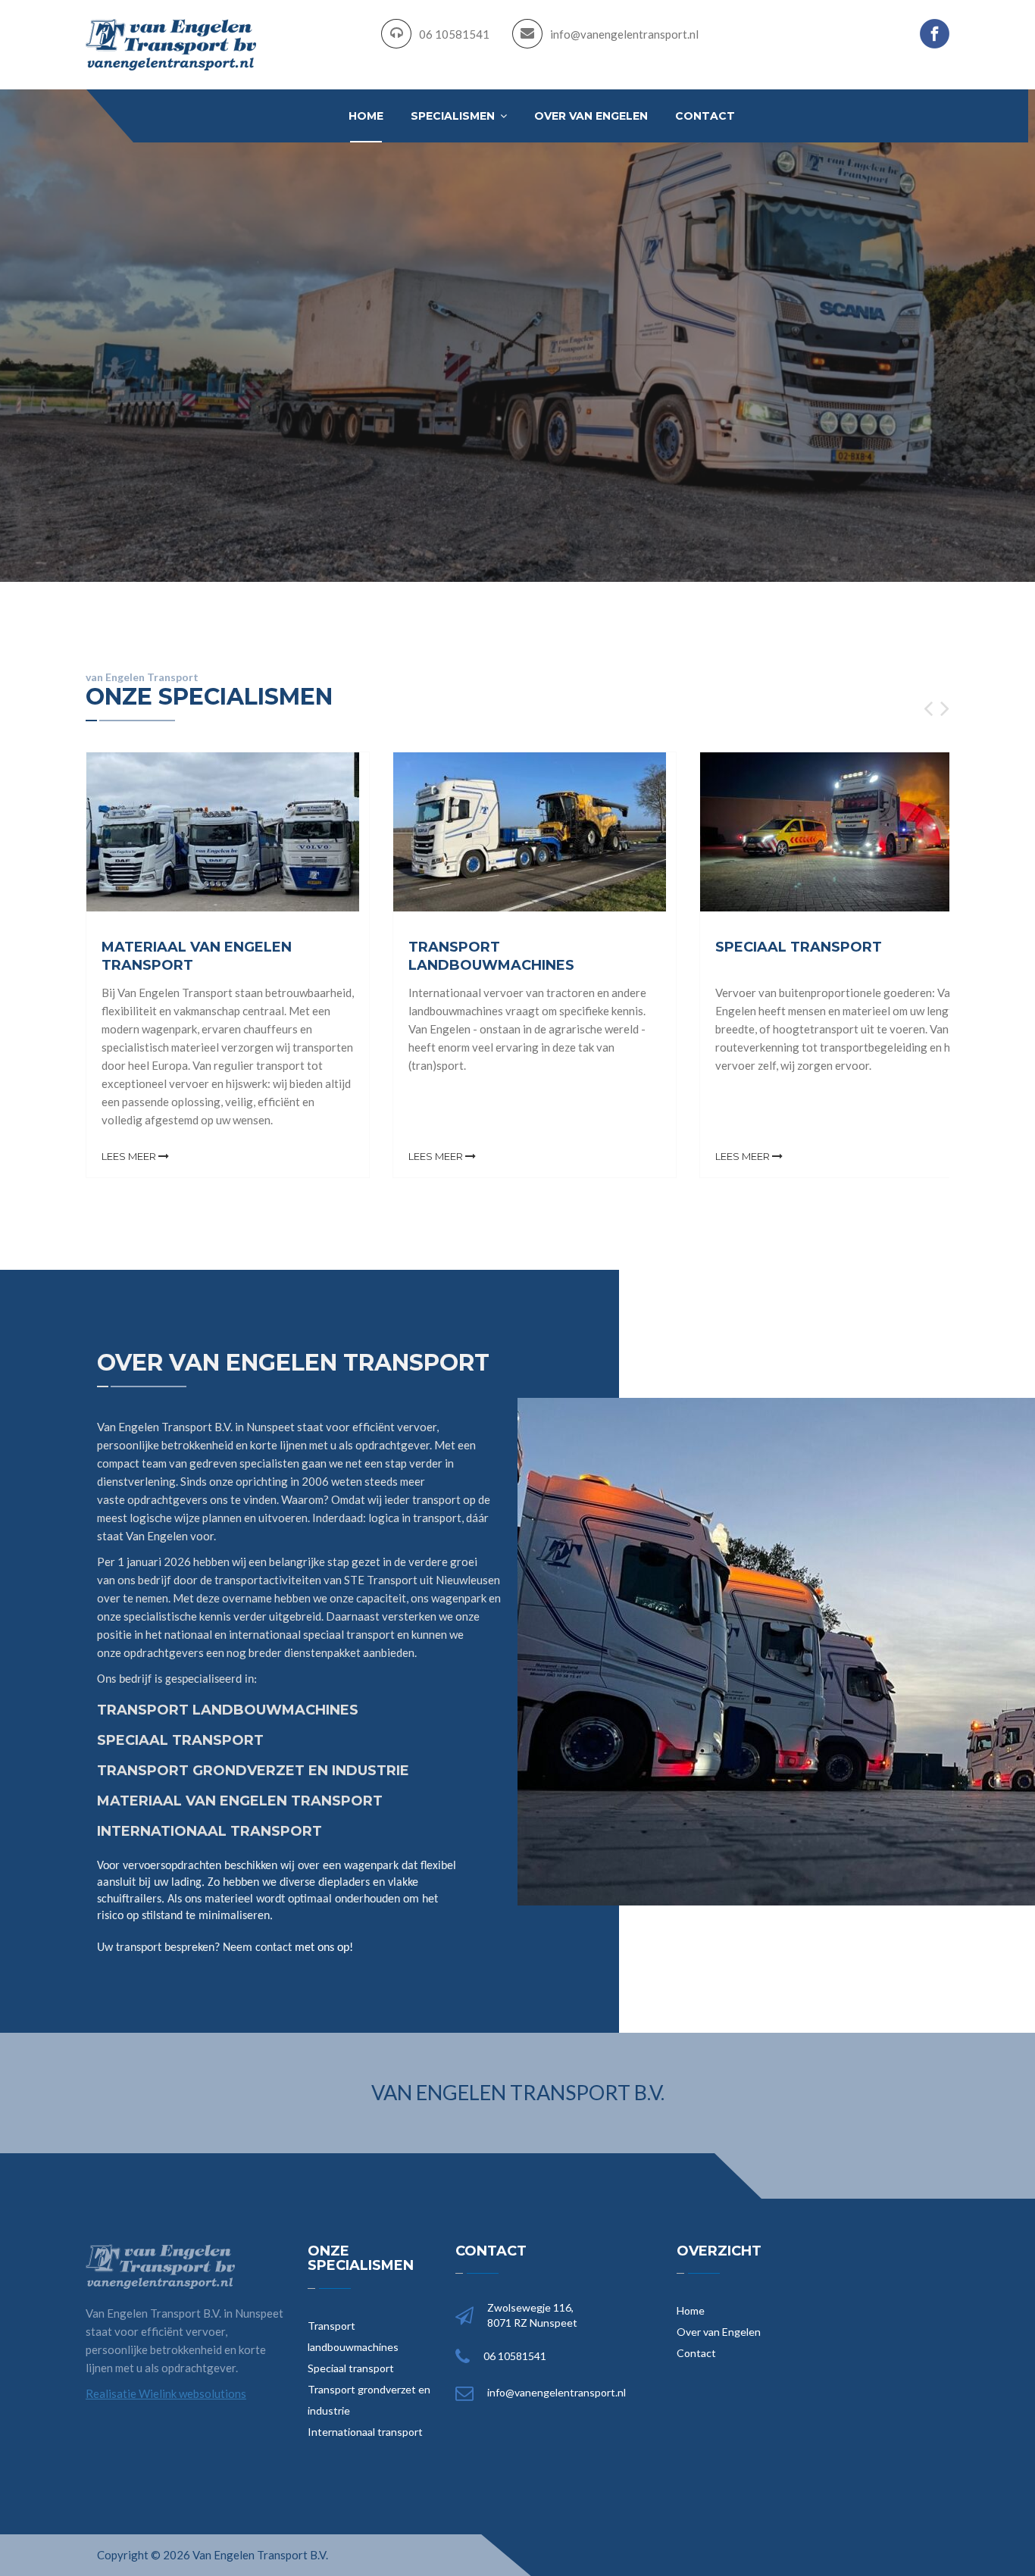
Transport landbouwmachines (353, 2336)
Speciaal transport (351, 2368)
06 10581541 (454, 34)
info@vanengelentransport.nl (624, 34)
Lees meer (130, 1156)
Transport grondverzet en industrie (369, 2400)
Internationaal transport (365, 2432)
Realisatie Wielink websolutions (166, 2393)
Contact (705, 116)
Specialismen (454, 116)
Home (366, 116)
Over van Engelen (591, 116)
